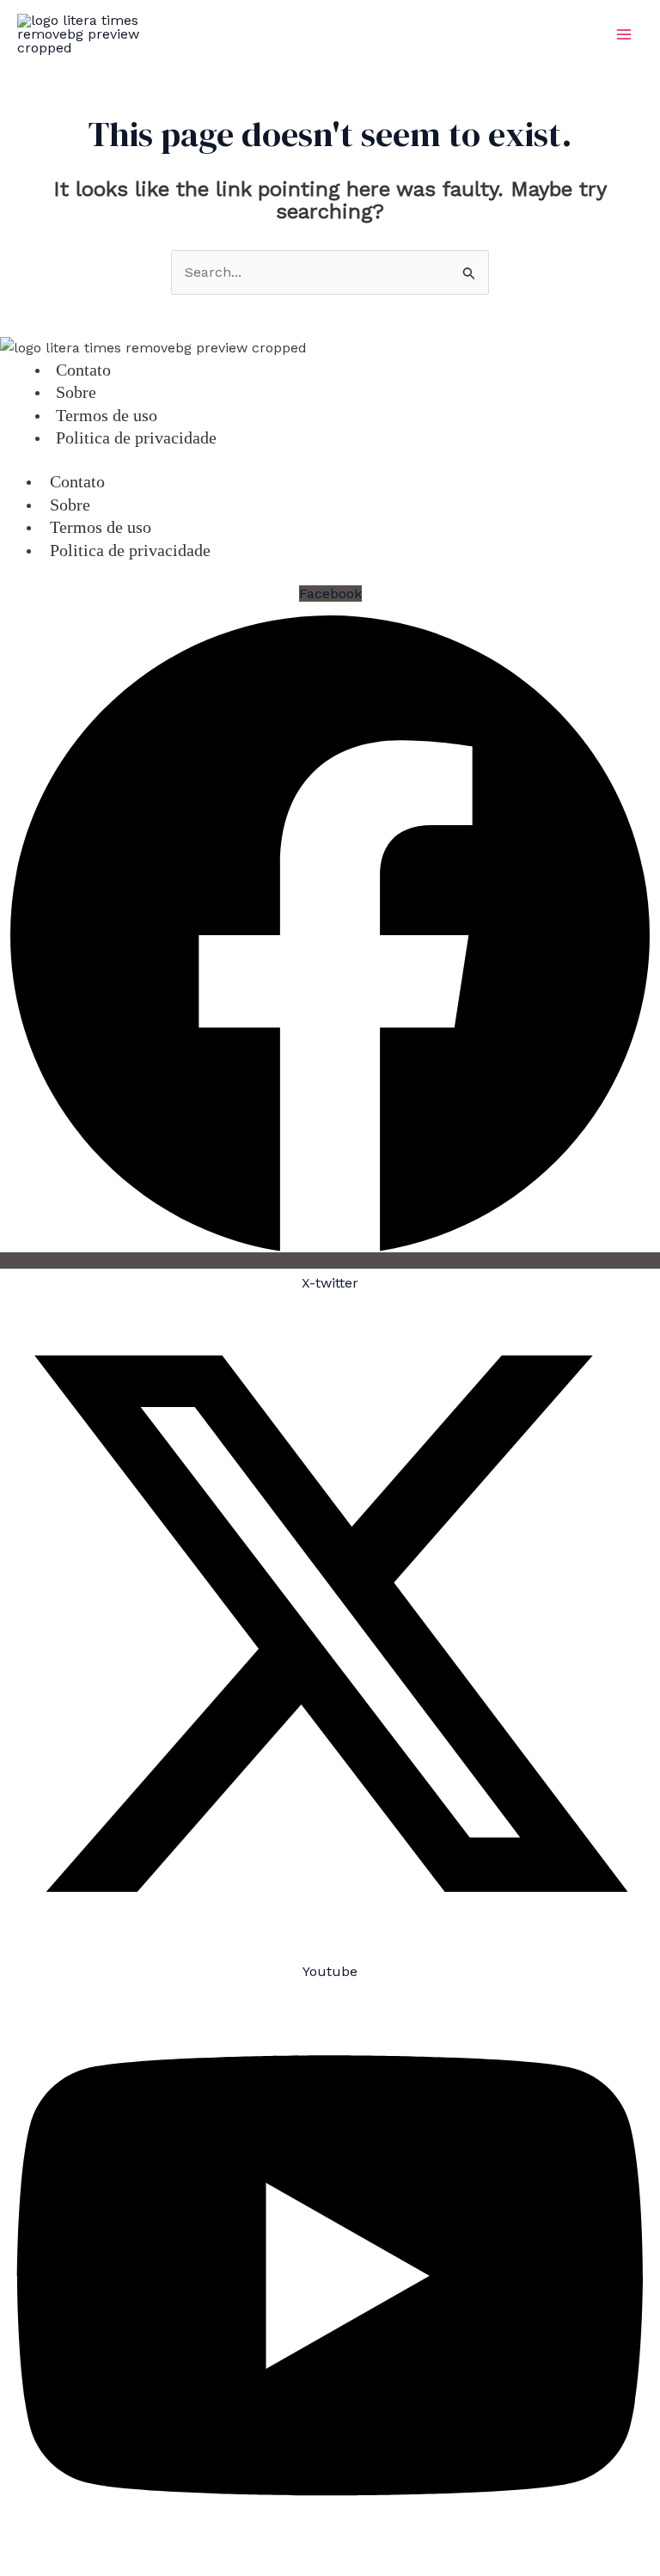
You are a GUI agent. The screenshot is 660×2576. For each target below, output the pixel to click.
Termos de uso (101, 527)
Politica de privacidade (136, 437)
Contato (77, 481)
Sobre (70, 505)
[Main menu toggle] (624, 34)
